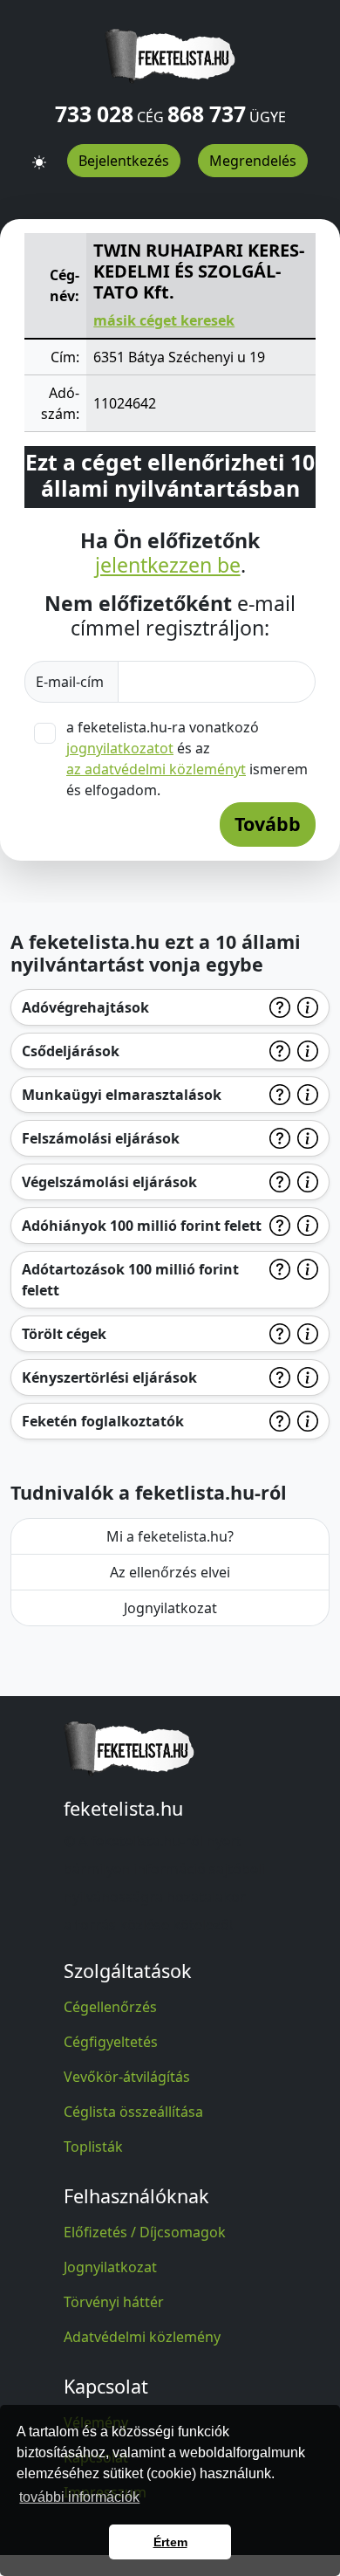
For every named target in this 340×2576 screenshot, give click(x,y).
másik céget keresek (164, 320)
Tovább (268, 824)
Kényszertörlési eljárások (109, 1377)
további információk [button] (79, 2497)
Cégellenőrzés (110, 2007)
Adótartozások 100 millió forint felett (130, 1280)
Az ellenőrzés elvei (170, 1572)
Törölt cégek (64, 1334)
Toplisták (93, 2147)
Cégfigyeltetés (111, 2042)
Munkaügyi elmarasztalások (122, 1095)
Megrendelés (253, 161)
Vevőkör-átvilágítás (127, 2077)
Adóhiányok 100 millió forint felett (142, 1226)
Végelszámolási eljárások (109, 1182)
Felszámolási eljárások (101, 1138)
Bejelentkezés (124, 161)
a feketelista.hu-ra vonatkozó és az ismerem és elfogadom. (187, 759)
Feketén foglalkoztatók (103, 1421)
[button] (39, 155)
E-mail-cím (71, 682)
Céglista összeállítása (133, 2112)
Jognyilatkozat (170, 1608)
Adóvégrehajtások (85, 1007)
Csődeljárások (71, 1051)
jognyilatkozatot (120, 748)
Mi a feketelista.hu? (170, 1536)
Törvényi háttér (114, 2302)
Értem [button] (170, 2542)
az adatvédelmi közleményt (156, 769)
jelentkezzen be (168, 566)
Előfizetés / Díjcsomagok (145, 2232)
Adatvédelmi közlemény (142, 2337)
